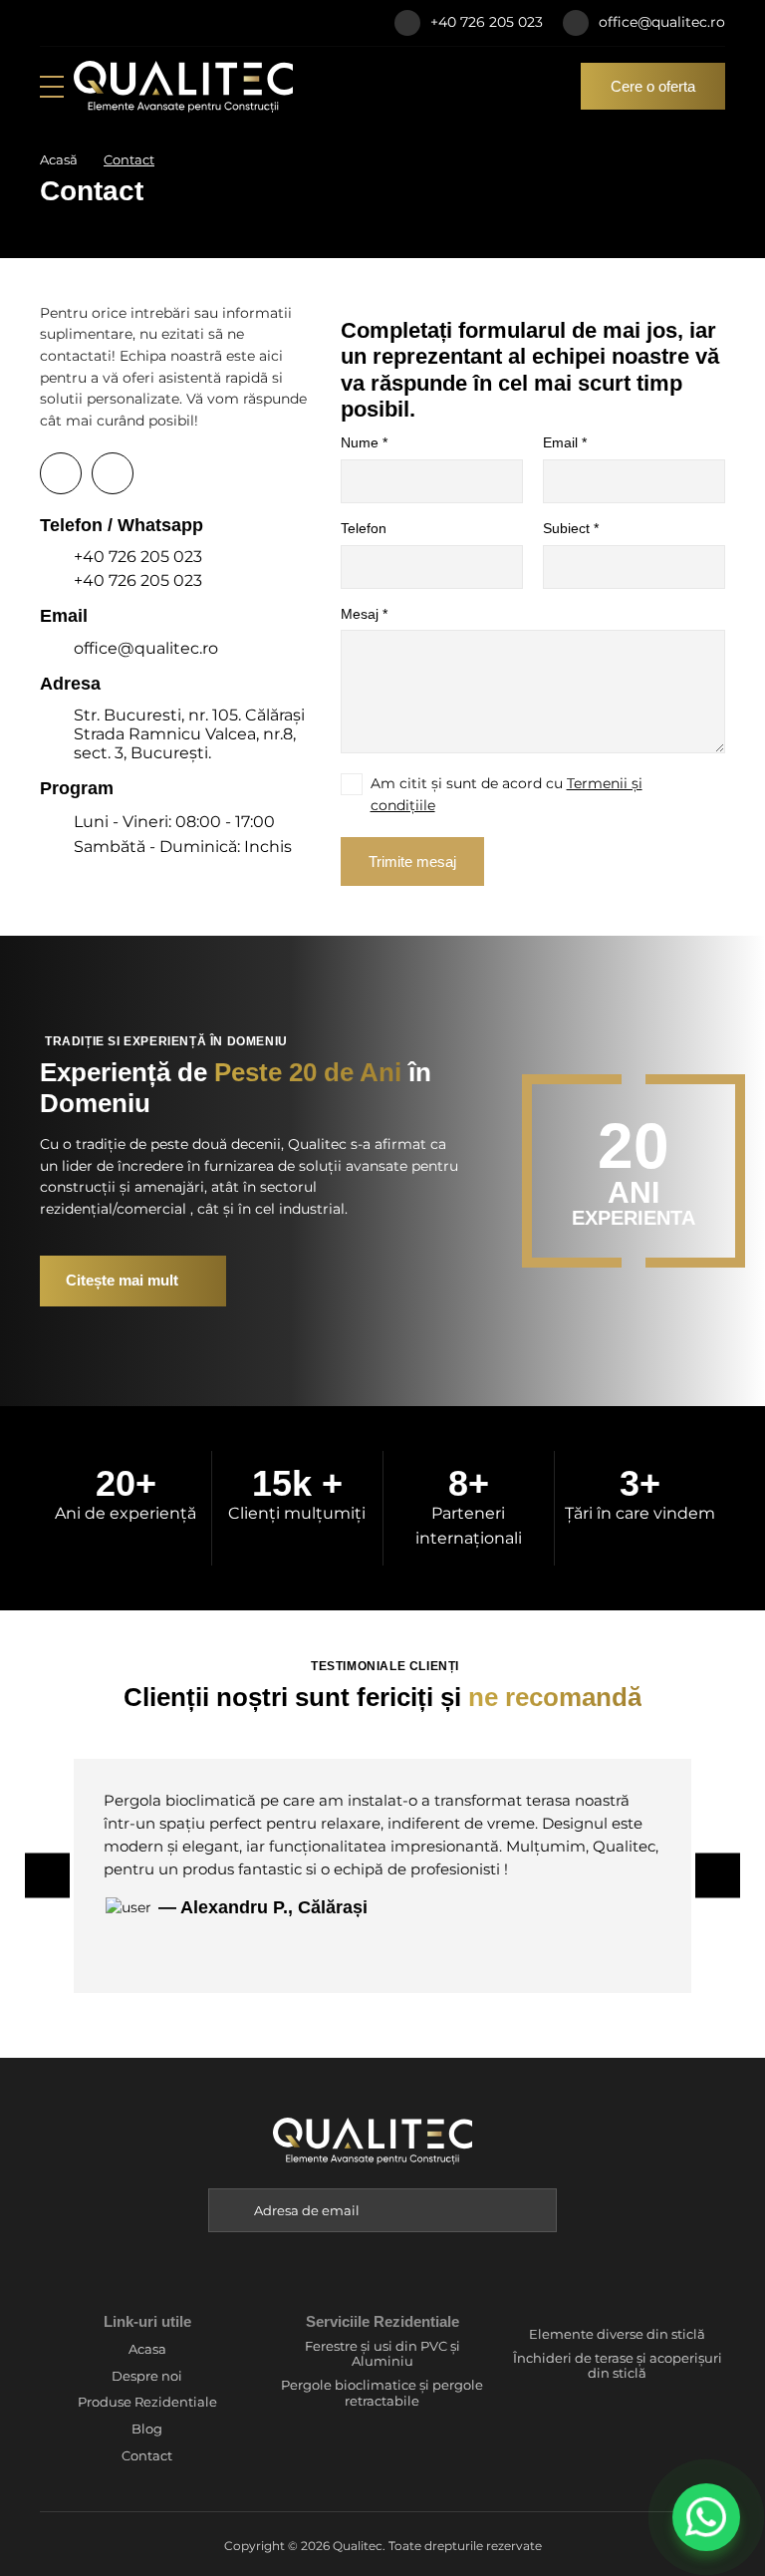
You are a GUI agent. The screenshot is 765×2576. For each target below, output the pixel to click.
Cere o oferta (653, 86)
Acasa (147, 2349)
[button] (537, 2210)
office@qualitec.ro (662, 22)
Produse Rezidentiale (147, 2402)
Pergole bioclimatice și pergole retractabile (382, 2393)
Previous (47, 1876)
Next (718, 1876)
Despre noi (147, 2376)
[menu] (52, 87)
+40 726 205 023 (487, 22)
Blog (147, 2429)
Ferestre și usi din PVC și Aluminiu (382, 2354)
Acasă (59, 159)
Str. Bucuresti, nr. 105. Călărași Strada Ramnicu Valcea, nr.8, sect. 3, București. (189, 734)
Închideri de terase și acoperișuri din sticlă (618, 2366)
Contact (147, 2456)
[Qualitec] (183, 87)
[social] (45, 23)
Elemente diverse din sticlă (617, 2334)
